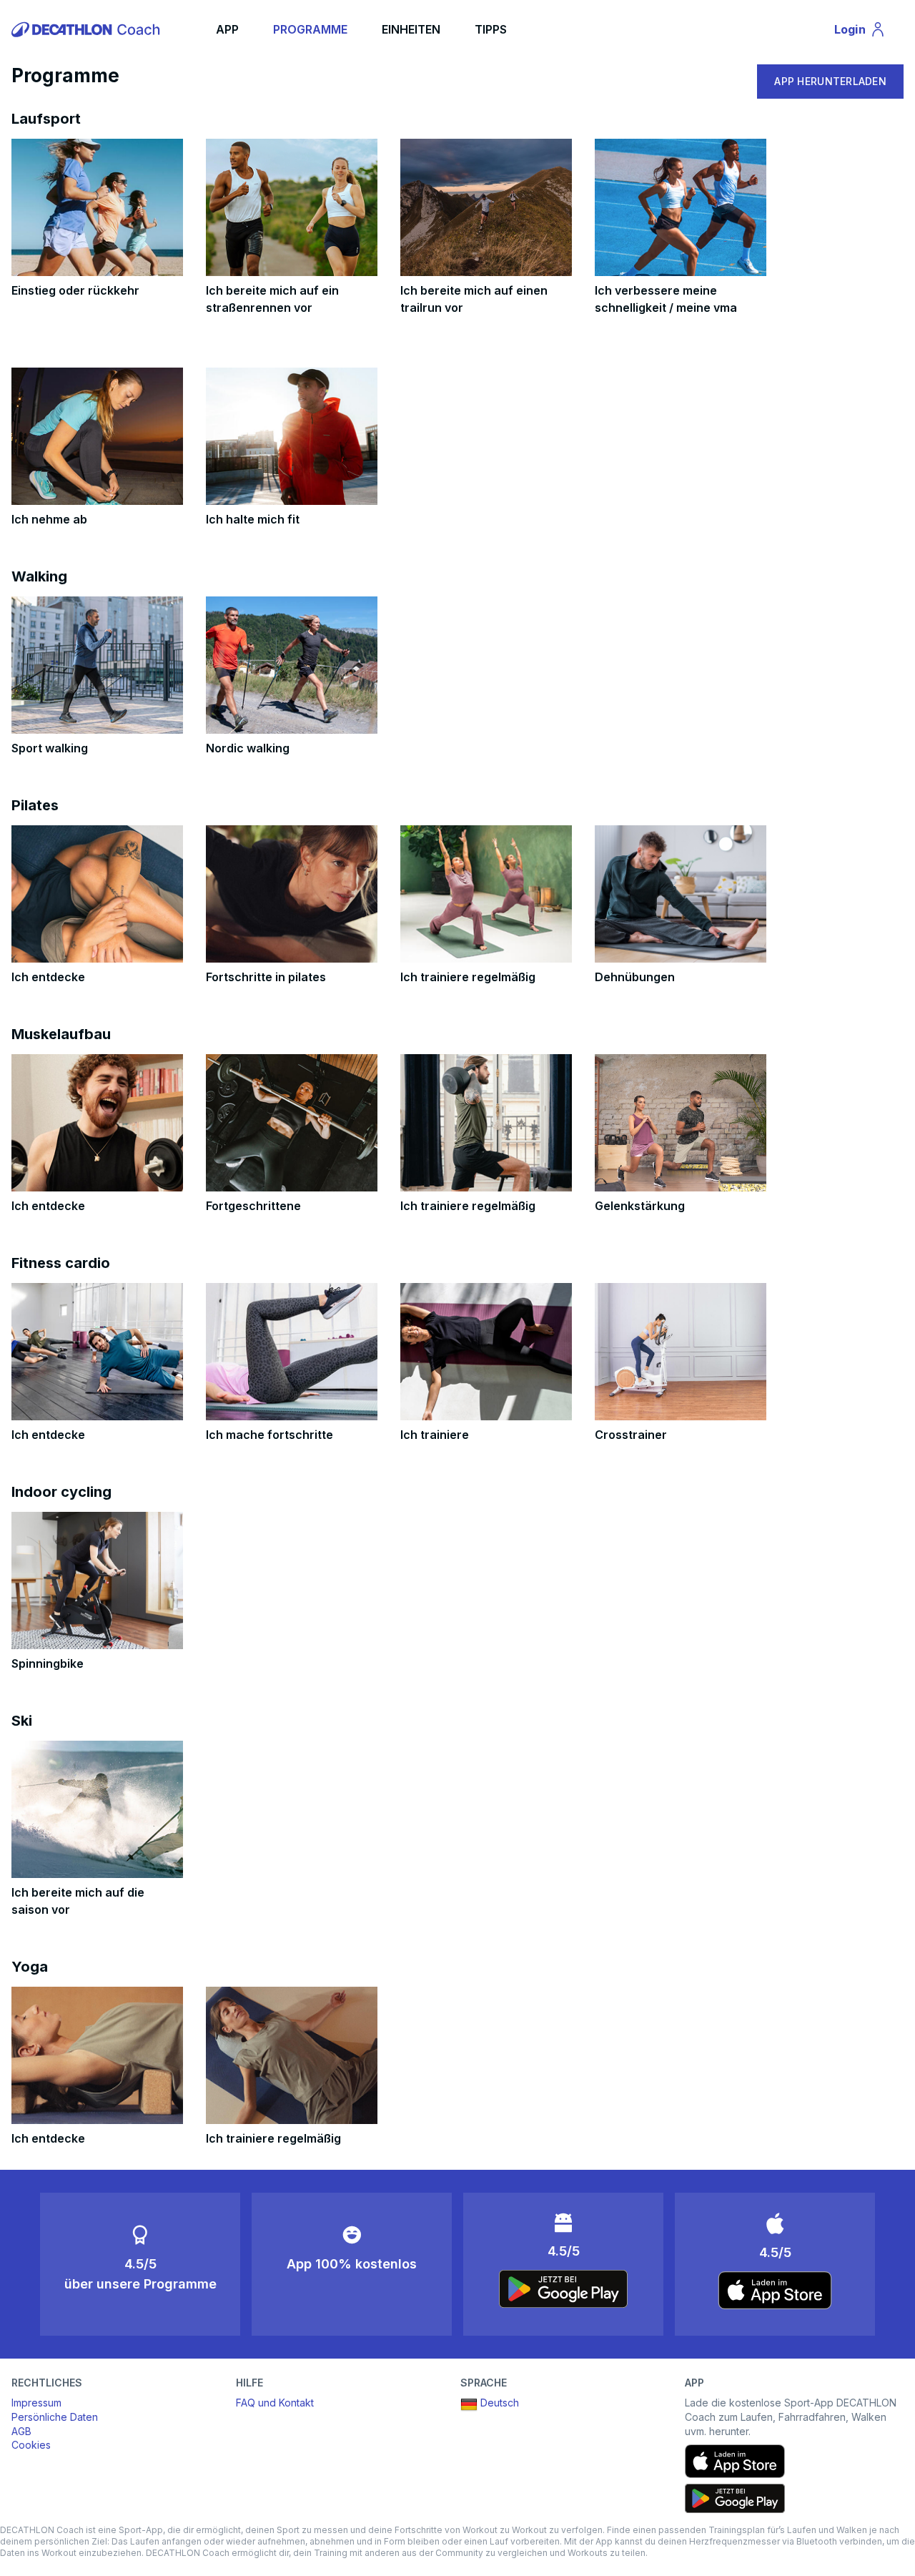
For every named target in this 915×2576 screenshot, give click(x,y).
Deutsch (500, 2403)
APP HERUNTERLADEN (830, 81)
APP (227, 29)
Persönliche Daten (55, 2417)
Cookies (31, 2445)
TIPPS (491, 29)
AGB (21, 2431)
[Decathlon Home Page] (88, 29)
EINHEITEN (411, 29)
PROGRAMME (310, 29)
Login (866, 32)
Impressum (36, 2403)
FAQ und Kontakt (275, 2403)
